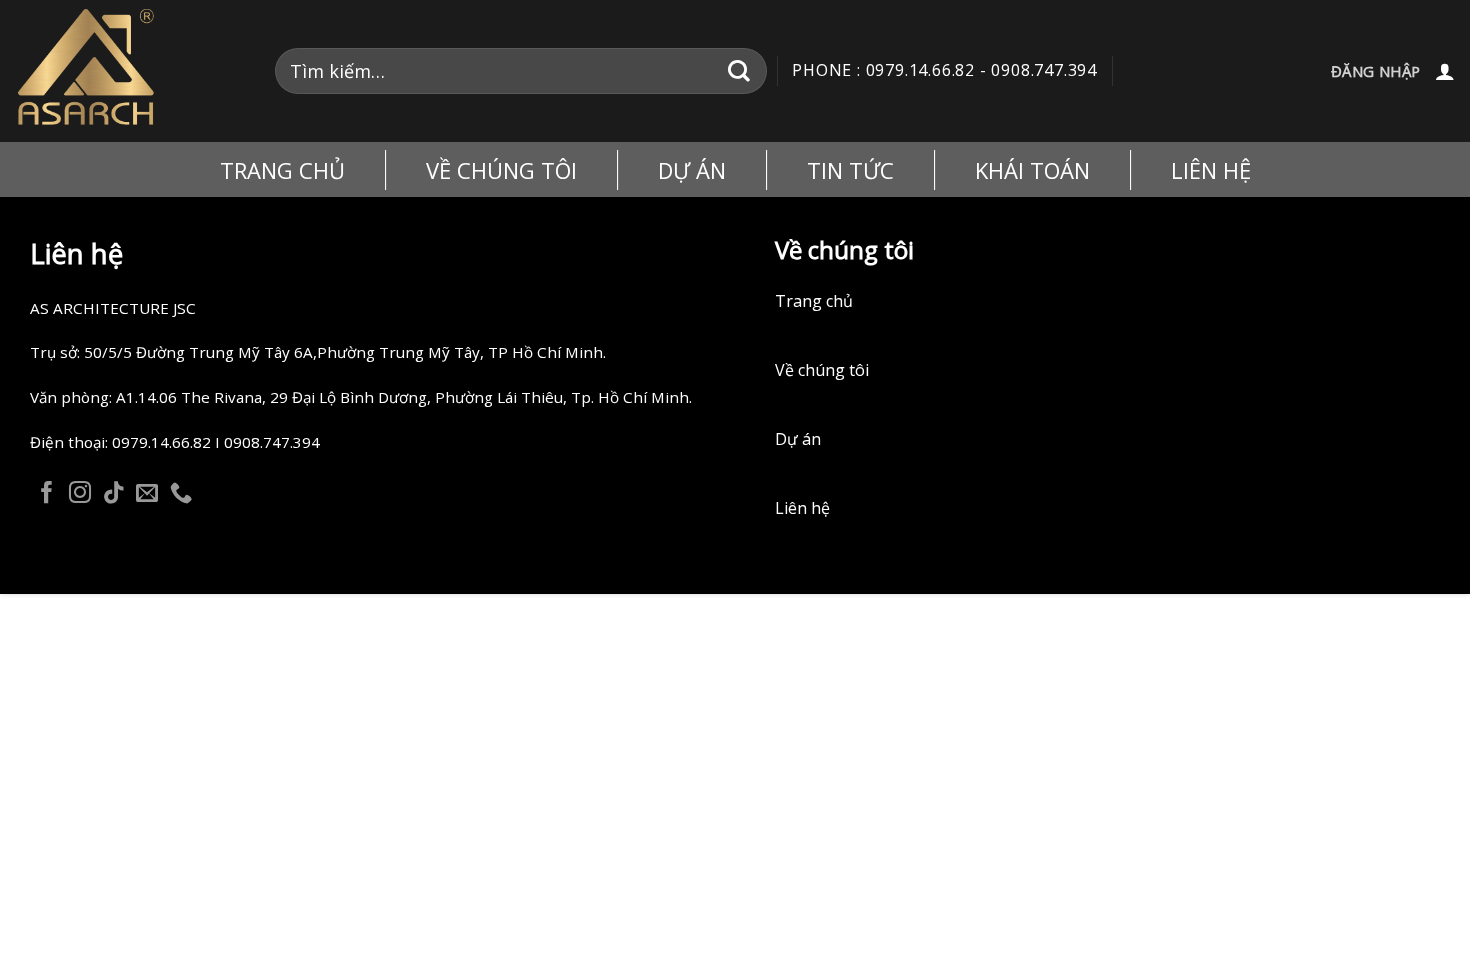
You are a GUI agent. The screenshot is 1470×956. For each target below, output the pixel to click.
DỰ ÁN (692, 170)
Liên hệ (1211, 170)
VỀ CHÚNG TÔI (501, 170)
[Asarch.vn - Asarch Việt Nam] (130, 71)
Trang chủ (814, 301)
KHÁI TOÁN (1032, 170)
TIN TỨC (850, 170)
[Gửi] (739, 70)
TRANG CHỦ (282, 170)
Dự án (798, 439)
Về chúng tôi (822, 370)
